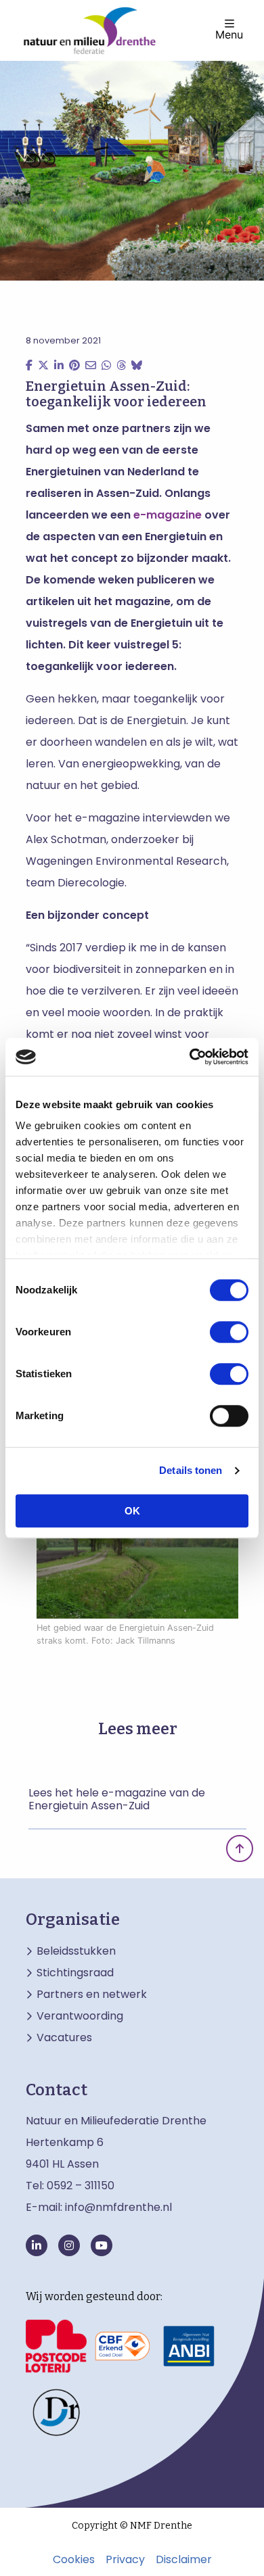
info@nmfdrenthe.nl (118, 2207)
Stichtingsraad (75, 1973)
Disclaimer (184, 2560)
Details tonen (191, 1470)
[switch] (229, 1332)
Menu (229, 34)
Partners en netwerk (92, 1995)
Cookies (74, 2560)
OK (132, 1511)
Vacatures (64, 2038)
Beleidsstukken (76, 1951)
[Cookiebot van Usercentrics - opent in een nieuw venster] (190, 1057)
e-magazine (168, 515)
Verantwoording (80, 2016)
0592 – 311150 (81, 2186)
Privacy (125, 2560)
